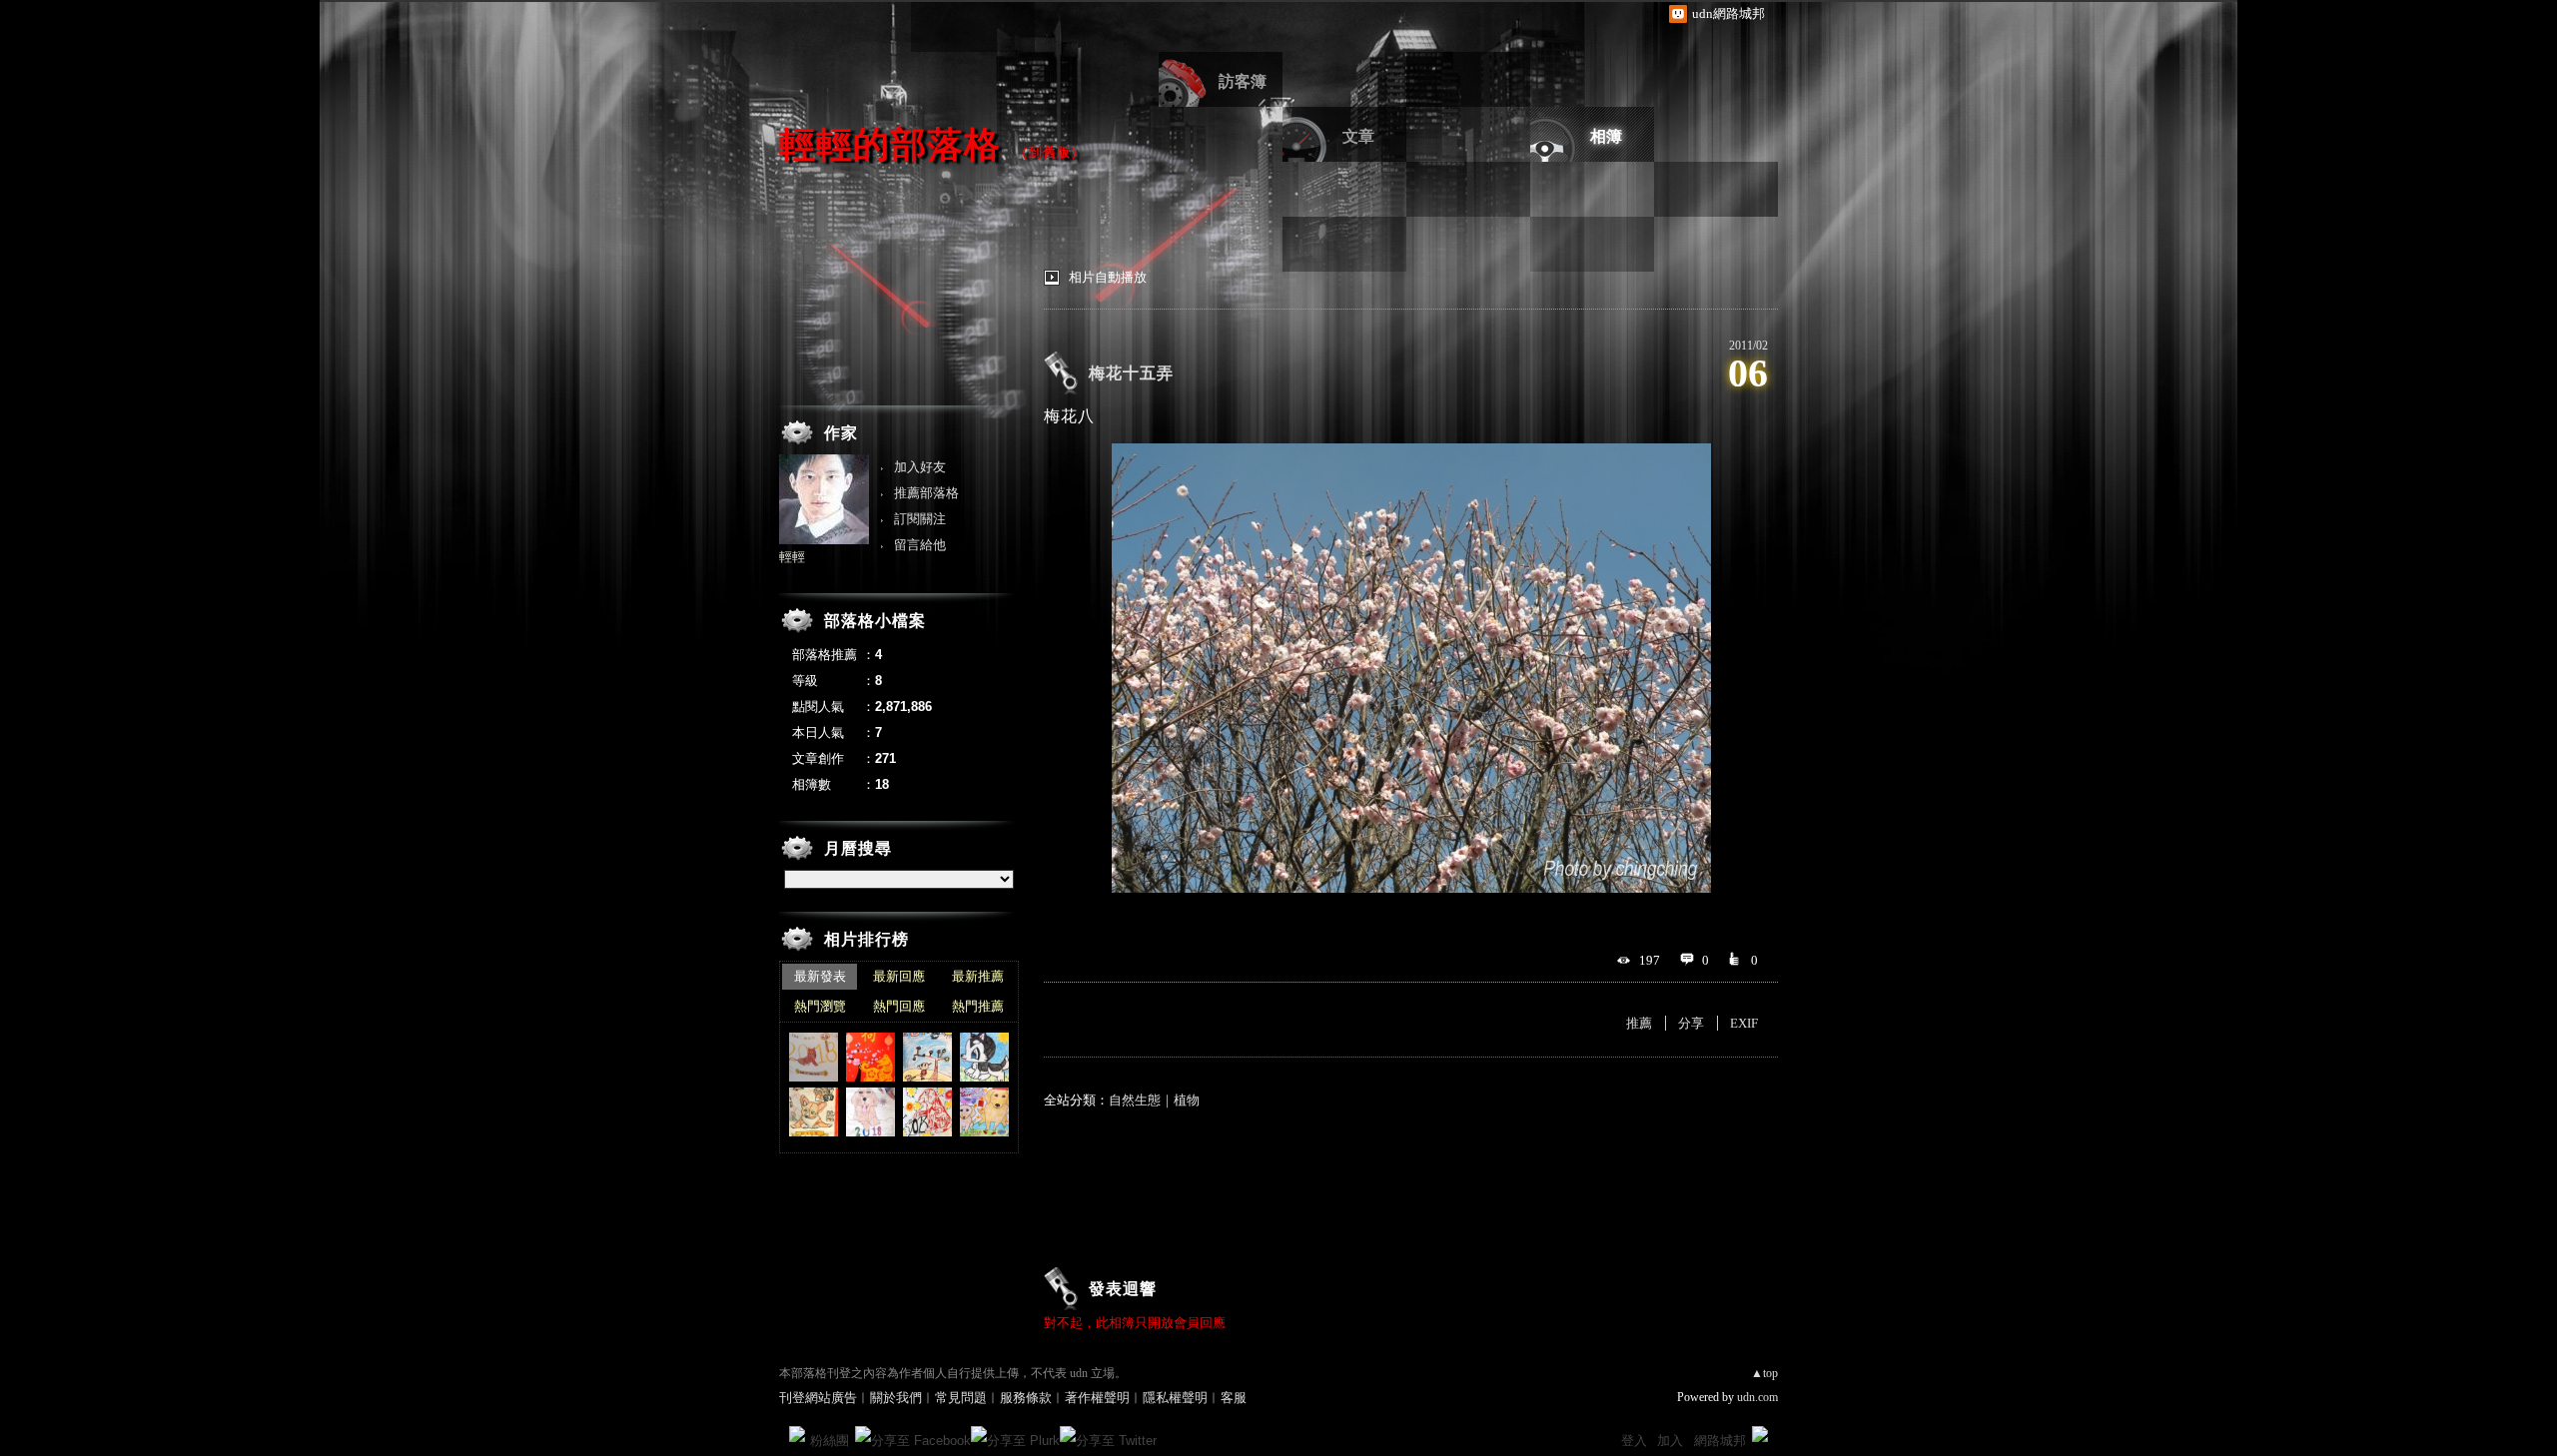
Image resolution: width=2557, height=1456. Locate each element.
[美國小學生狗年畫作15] (927, 1112)
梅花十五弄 (1131, 373)
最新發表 (820, 976)
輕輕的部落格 (890, 144)
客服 (1234, 1398)
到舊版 (1050, 152)
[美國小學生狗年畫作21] (814, 1057)
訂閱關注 (920, 519)
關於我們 (896, 1398)
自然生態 (1135, 1100)
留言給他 (920, 545)
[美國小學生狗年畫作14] (984, 1112)
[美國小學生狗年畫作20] (870, 1057)
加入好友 (920, 467)
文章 (1358, 136)
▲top (1764, 1373)
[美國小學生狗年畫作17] (814, 1112)
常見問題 (961, 1398)
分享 (1691, 1023)
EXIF (1744, 1023)
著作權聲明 (1097, 1398)
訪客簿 (1243, 81)
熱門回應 (899, 1006)
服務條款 (1026, 1398)
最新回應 (899, 976)
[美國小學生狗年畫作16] (870, 1112)
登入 (1634, 1441)
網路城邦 (1720, 1441)
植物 (1187, 1100)
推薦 (1639, 1023)
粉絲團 (830, 1441)
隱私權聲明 (1175, 1398)
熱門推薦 (978, 1006)
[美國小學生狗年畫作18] (984, 1057)
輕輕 (792, 557)
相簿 (1606, 136)
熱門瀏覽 (820, 1006)
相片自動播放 (1108, 277)
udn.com (1757, 1397)
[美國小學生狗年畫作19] (927, 1057)
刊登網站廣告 (818, 1398)
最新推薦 (978, 976)
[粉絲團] (797, 1434)
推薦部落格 (926, 493)
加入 (1670, 1441)
